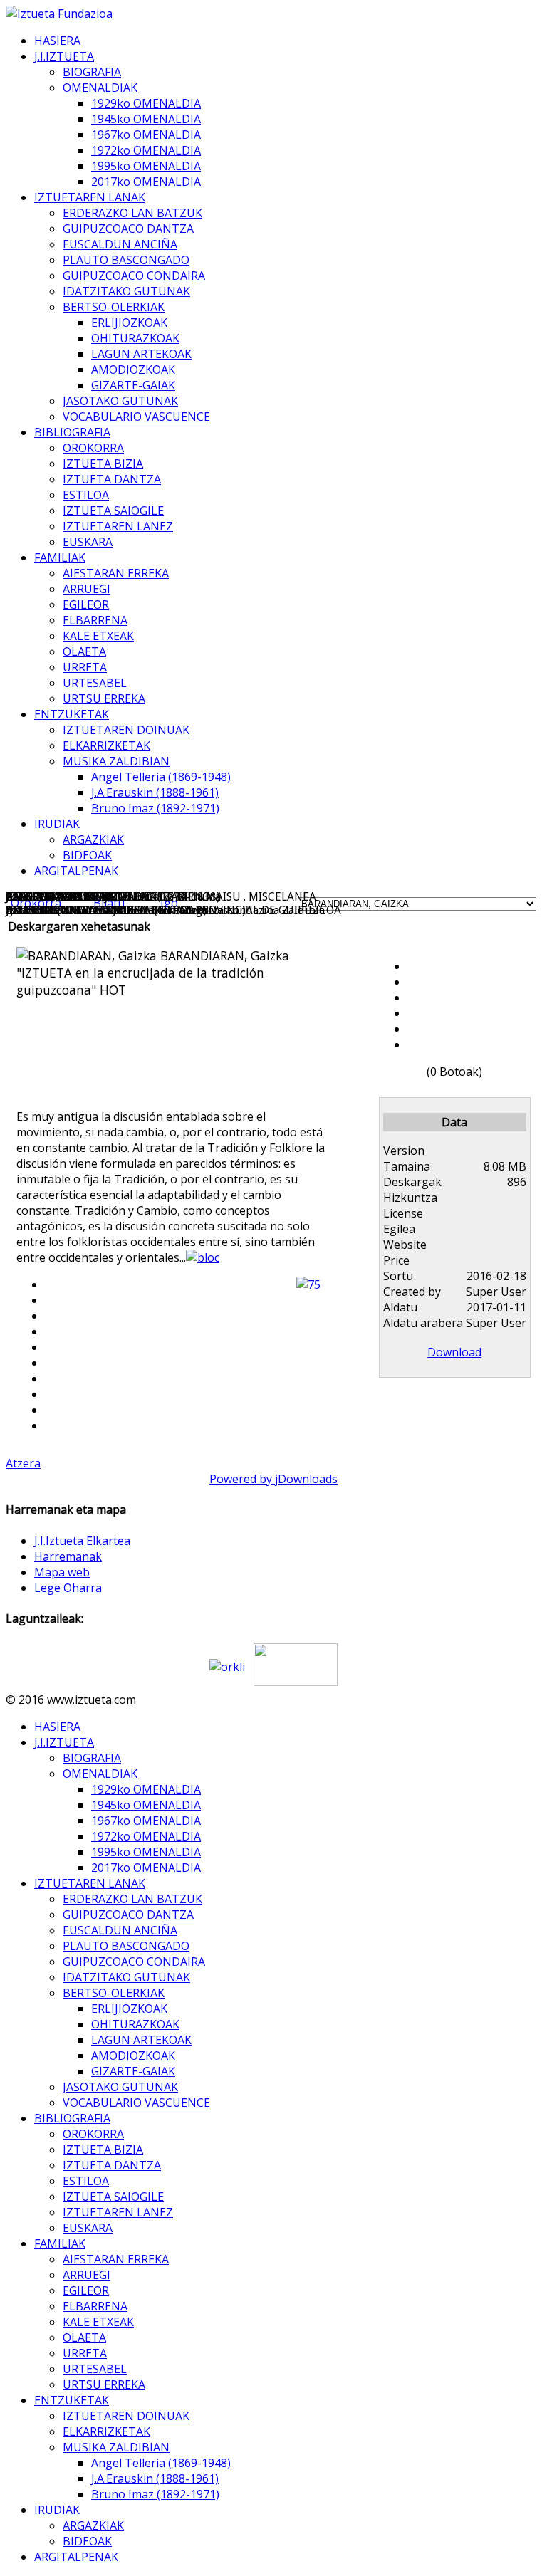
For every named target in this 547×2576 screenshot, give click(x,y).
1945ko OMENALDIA (146, 119)
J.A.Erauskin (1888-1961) (155, 792)
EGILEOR (86, 604)
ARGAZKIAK (93, 839)
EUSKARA (88, 542)
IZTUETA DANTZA (112, 479)
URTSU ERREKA (104, 698)
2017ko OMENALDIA (146, 182)
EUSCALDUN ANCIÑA (120, 244)
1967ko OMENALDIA (146, 135)
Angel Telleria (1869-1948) (161, 777)
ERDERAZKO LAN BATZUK (132, 213)
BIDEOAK (87, 855)
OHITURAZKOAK (135, 338)
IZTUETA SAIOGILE (113, 511)
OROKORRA (93, 448)
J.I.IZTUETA (64, 56)
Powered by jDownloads (273, 1479)
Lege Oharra (68, 1588)
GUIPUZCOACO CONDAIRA (134, 276)
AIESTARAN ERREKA (116, 573)
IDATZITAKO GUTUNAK (126, 291)
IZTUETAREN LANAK (90, 197)
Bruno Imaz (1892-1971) (155, 808)
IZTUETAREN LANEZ (118, 526)
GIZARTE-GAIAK (133, 385)
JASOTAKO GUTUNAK (120, 401)
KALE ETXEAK (98, 636)
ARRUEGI (87, 589)
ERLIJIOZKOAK (129, 323)
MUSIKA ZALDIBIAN (116, 761)
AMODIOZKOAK (133, 370)
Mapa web (62, 1572)
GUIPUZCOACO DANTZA (128, 229)
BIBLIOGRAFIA (72, 432)
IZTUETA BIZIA (103, 464)
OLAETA (84, 651)
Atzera (23, 1463)
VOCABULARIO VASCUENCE (136, 417)
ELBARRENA (95, 620)
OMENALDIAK (100, 88)
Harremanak (68, 1556)
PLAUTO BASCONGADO (126, 260)
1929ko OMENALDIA (146, 103)
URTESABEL (95, 683)
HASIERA (57, 41)
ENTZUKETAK (72, 714)
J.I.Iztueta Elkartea (82, 1541)
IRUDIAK (57, 824)
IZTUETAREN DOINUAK (126, 730)
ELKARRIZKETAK (106, 745)
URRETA (85, 667)
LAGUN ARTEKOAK (141, 354)
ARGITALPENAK (76, 871)
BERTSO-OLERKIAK (114, 307)
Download (454, 1352)
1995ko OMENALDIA (146, 166)
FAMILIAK (60, 557)
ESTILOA (86, 495)
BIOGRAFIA (92, 72)
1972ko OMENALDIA (146, 150)
